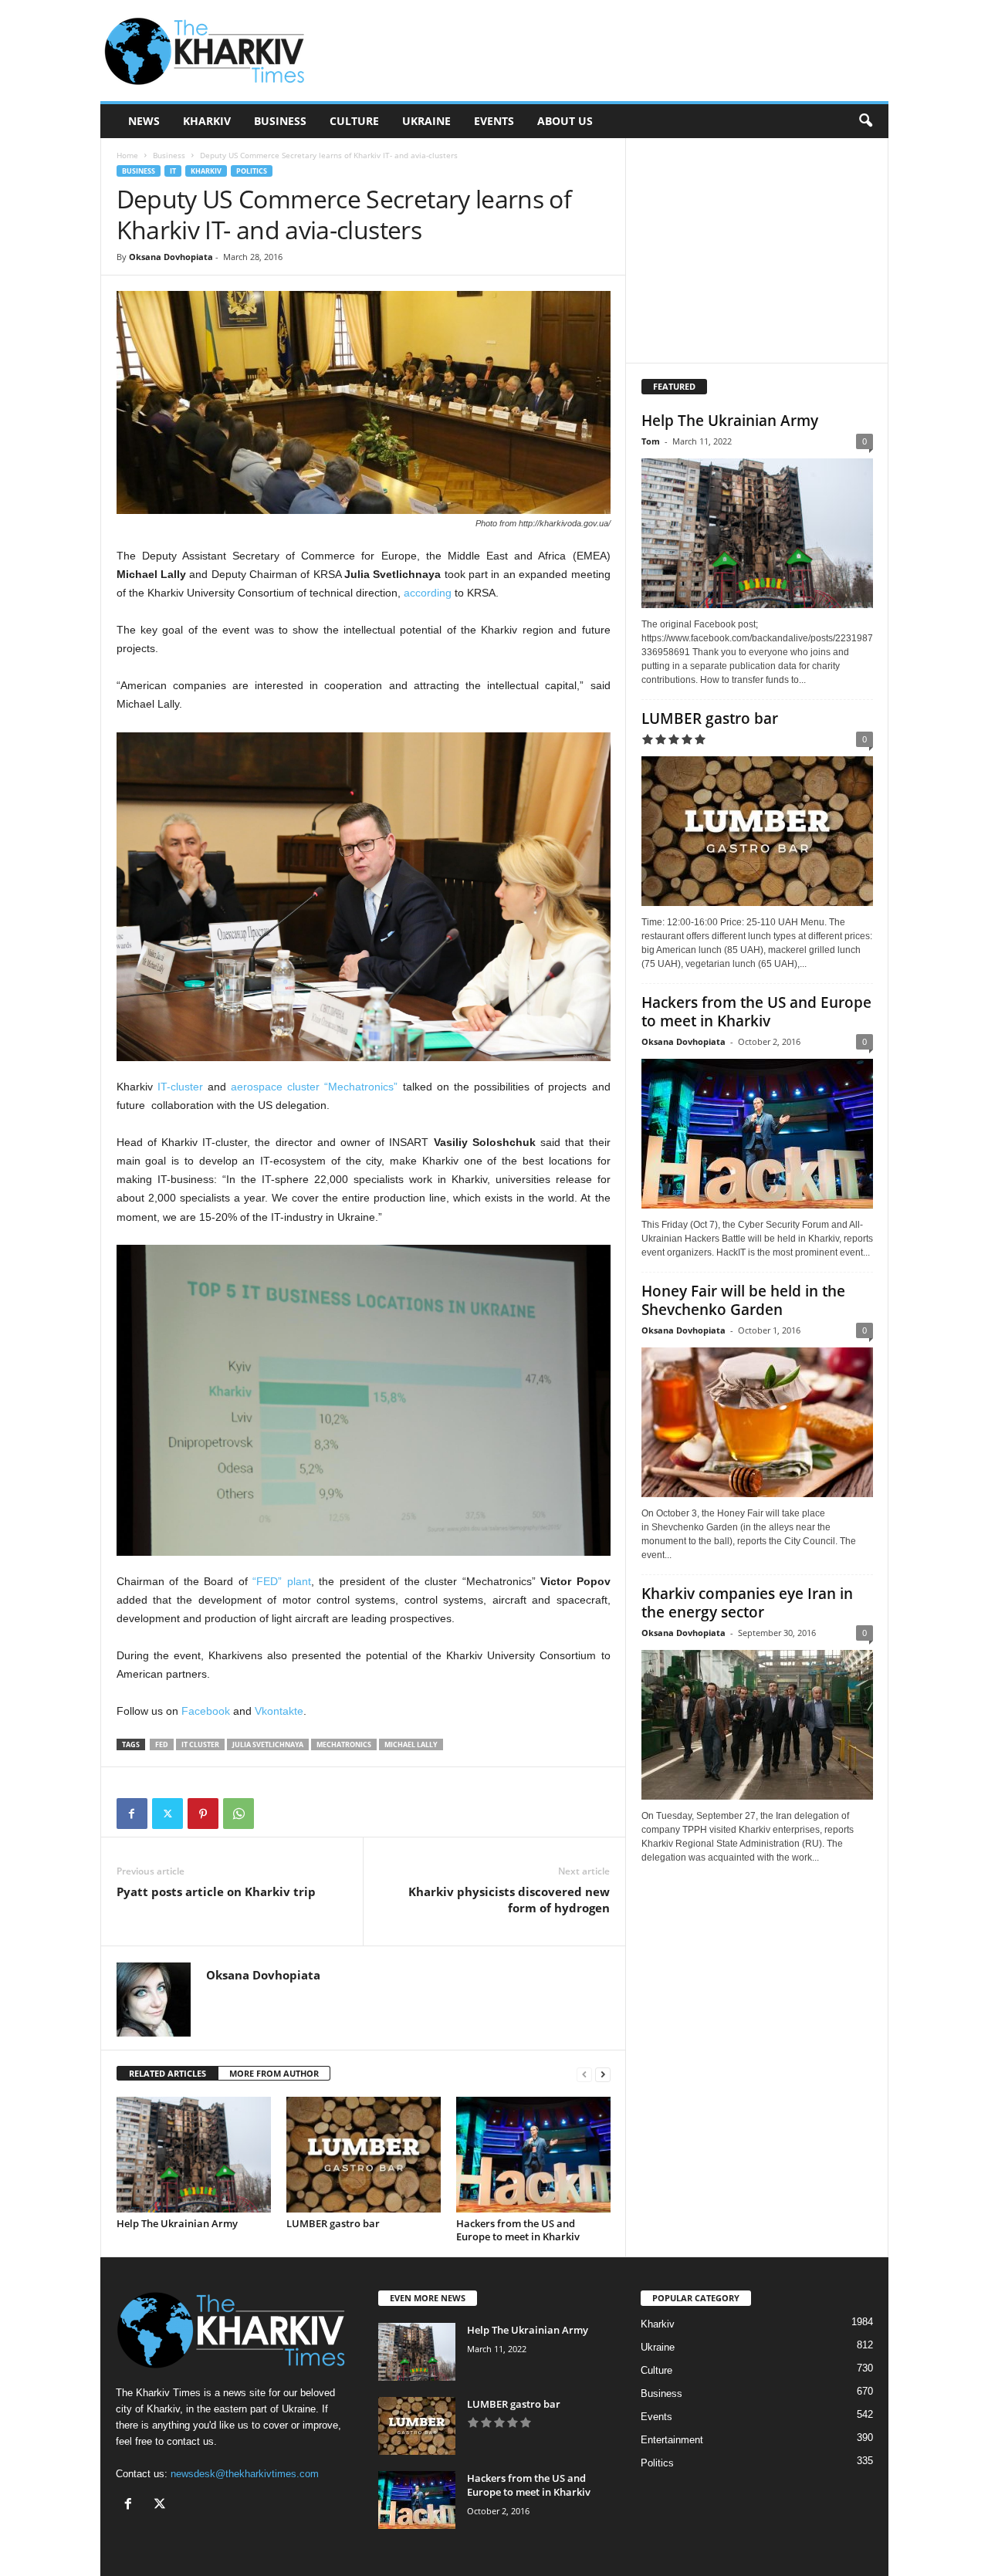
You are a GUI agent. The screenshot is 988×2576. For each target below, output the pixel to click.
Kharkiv (207, 121)
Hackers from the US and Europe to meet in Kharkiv (518, 2230)
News (144, 121)
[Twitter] (167, 1814)
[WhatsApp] (239, 1814)
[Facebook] (132, 1814)
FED (162, 1744)
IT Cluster (200, 1744)
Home (127, 155)
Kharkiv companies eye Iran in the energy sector (747, 1603)
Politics (252, 171)
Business (280, 121)
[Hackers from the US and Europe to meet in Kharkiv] (533, 2155)
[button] (865, 121)
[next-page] (603, 2074)
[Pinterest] (203, 1814)
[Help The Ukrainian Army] (194, 2155)
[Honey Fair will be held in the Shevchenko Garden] (757, 1422)
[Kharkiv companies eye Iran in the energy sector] (757, 1725)
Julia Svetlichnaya (268, 1744)
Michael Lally (411, 1744)
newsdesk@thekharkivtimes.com (245, 2474)
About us (565, 121)
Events (494, 121)
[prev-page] (584, 2074)
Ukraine (426, 121)
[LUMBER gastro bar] (364, 2155)
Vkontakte (279, 1711)
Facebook (206, 1711)
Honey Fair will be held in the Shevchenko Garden (743, 1300)
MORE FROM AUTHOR (274, 2073)
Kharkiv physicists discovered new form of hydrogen (509, 1900)
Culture (354, 121)
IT (173, 171)
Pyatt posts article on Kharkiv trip (216, 1891)
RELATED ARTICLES (167, 2073)
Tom (651, 441)
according (428, 593)
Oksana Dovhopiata (171, 257)
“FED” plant (282, 1581)
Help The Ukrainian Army (177, 2223)
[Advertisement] (607, 51)
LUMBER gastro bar (333, 2223)
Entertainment (672, 2440)
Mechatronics (344, 1744)
